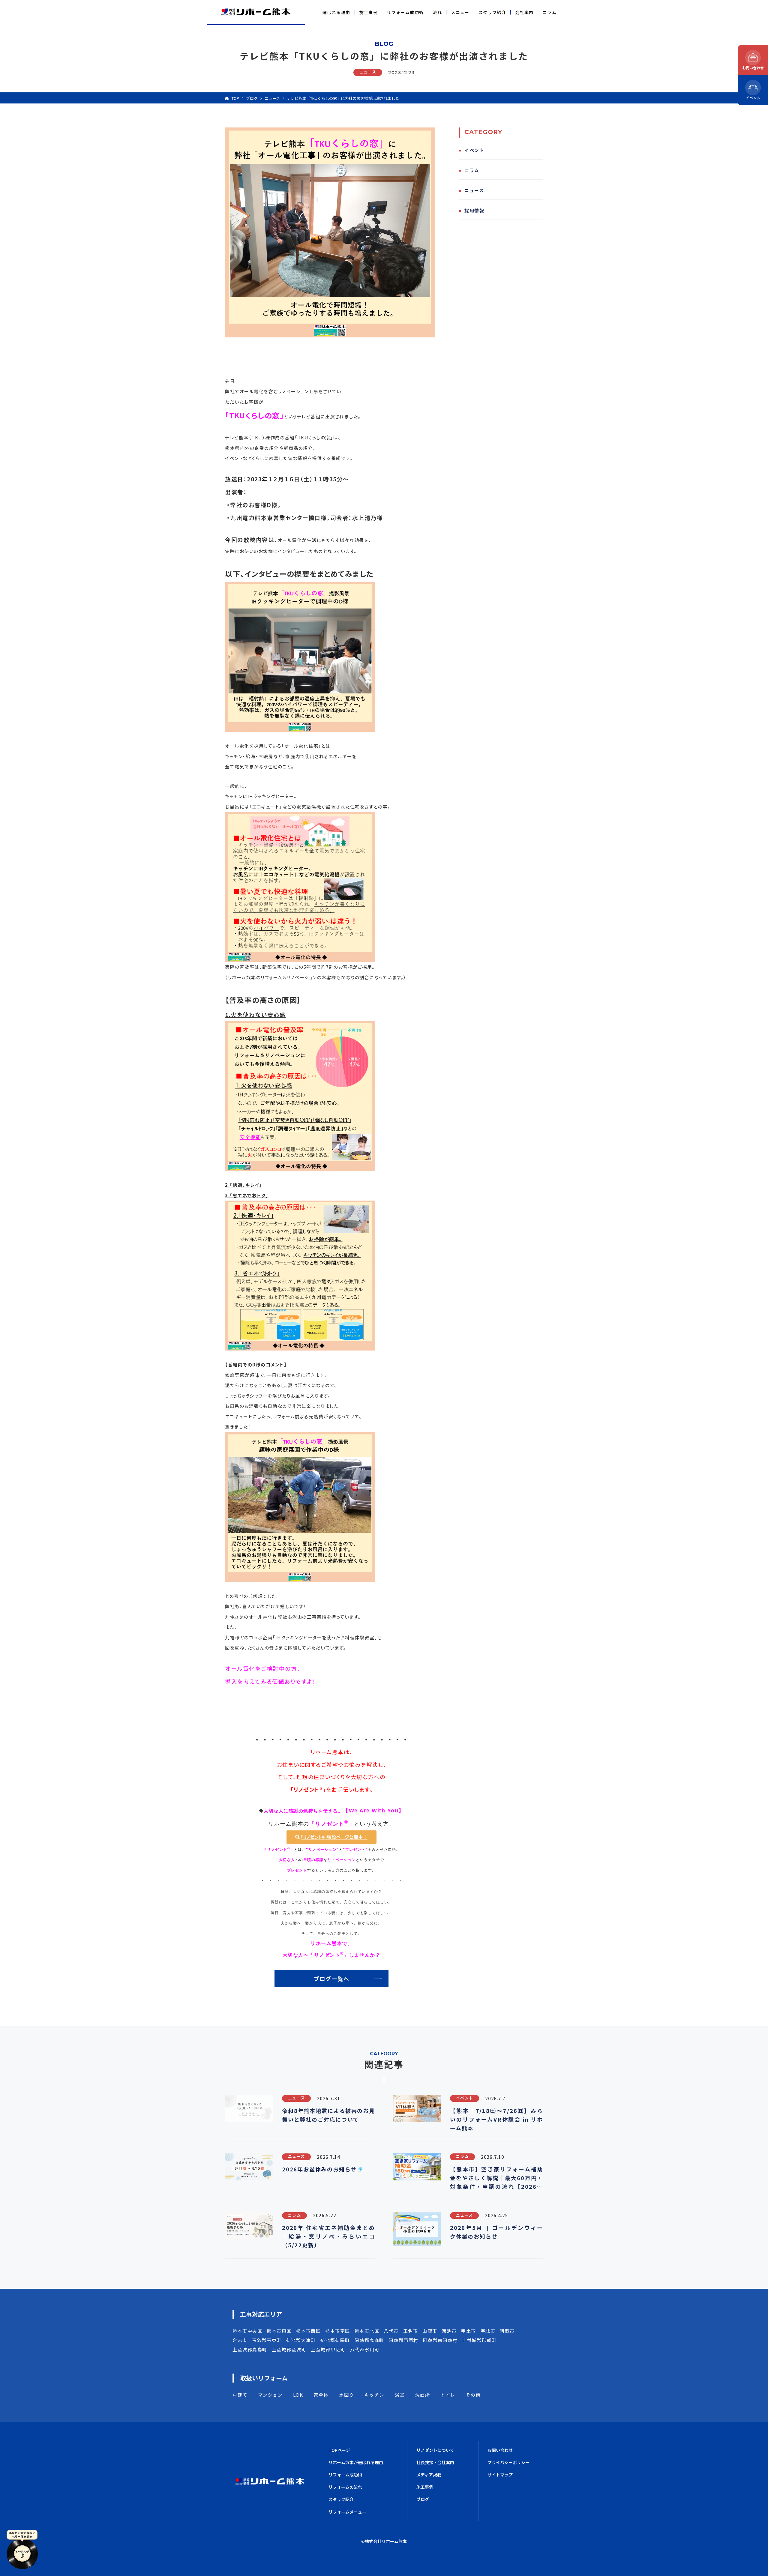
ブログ (252, 98)
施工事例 (369, 12)
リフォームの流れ (345, 2487)
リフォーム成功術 (405, 12)
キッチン (374, 2395)
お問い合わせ (500, 2450)
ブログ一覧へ (332, 1979)
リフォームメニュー (347, 2512)
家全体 (321, 2395)
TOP (235, 98)
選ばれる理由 (336, 12)
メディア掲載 (429, 2475)
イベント (474, 150)
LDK (298, 2395)
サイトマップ (500, 2475)
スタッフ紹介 (492, 12)
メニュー (460, 12)
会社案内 (524, 12)
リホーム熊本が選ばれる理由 (356, 2462)
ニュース (272, 98)
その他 (473, 2395)
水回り (346, 2395)
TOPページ (339, 2450)
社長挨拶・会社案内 (435, 2462)
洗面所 (423, 2395)
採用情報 (474, 210)
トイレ (448, 2395)
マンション (270, 2395)
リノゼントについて (435, 2450)
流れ (437, 12)
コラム (550, 12)
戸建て (240, 2395)
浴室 (400, 2395)
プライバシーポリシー (508, 2462)
